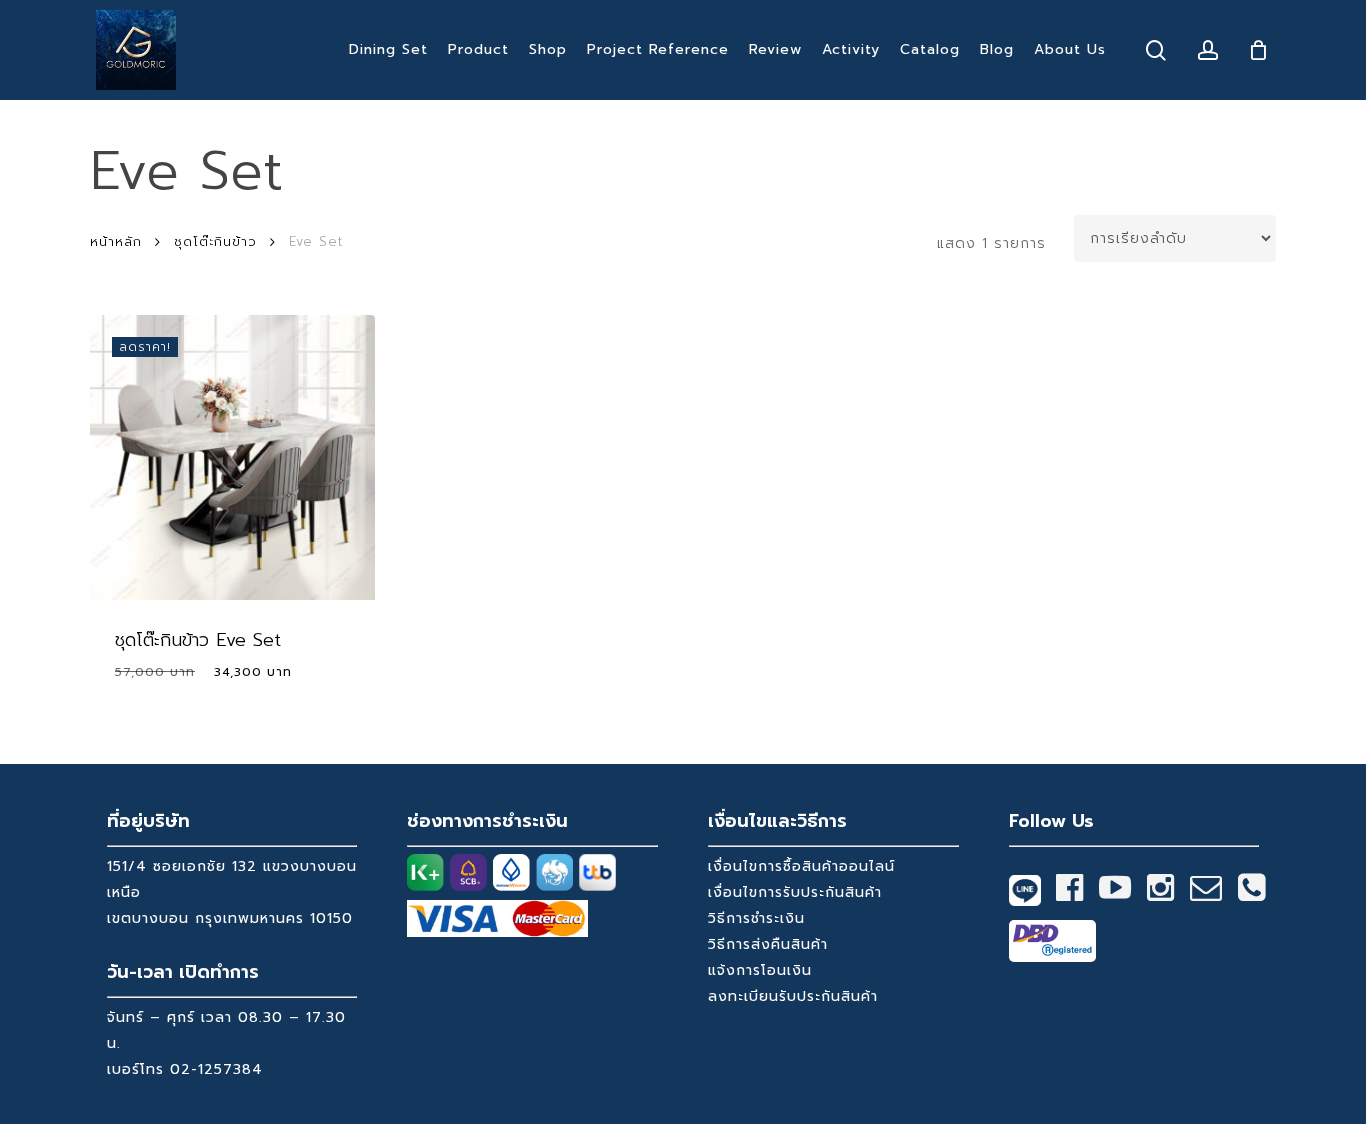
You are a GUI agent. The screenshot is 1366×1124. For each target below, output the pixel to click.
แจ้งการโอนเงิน (760, 970)
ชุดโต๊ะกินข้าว (215, 241)
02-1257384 (216, 1069)
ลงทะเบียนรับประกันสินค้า (793, 996)
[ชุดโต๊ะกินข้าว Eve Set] (232, 457)
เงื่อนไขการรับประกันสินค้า (795, 892)
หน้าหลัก (116, 241)
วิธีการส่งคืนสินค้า (768, 944)
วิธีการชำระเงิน (756, 918)
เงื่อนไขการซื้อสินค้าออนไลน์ (801, 866)
